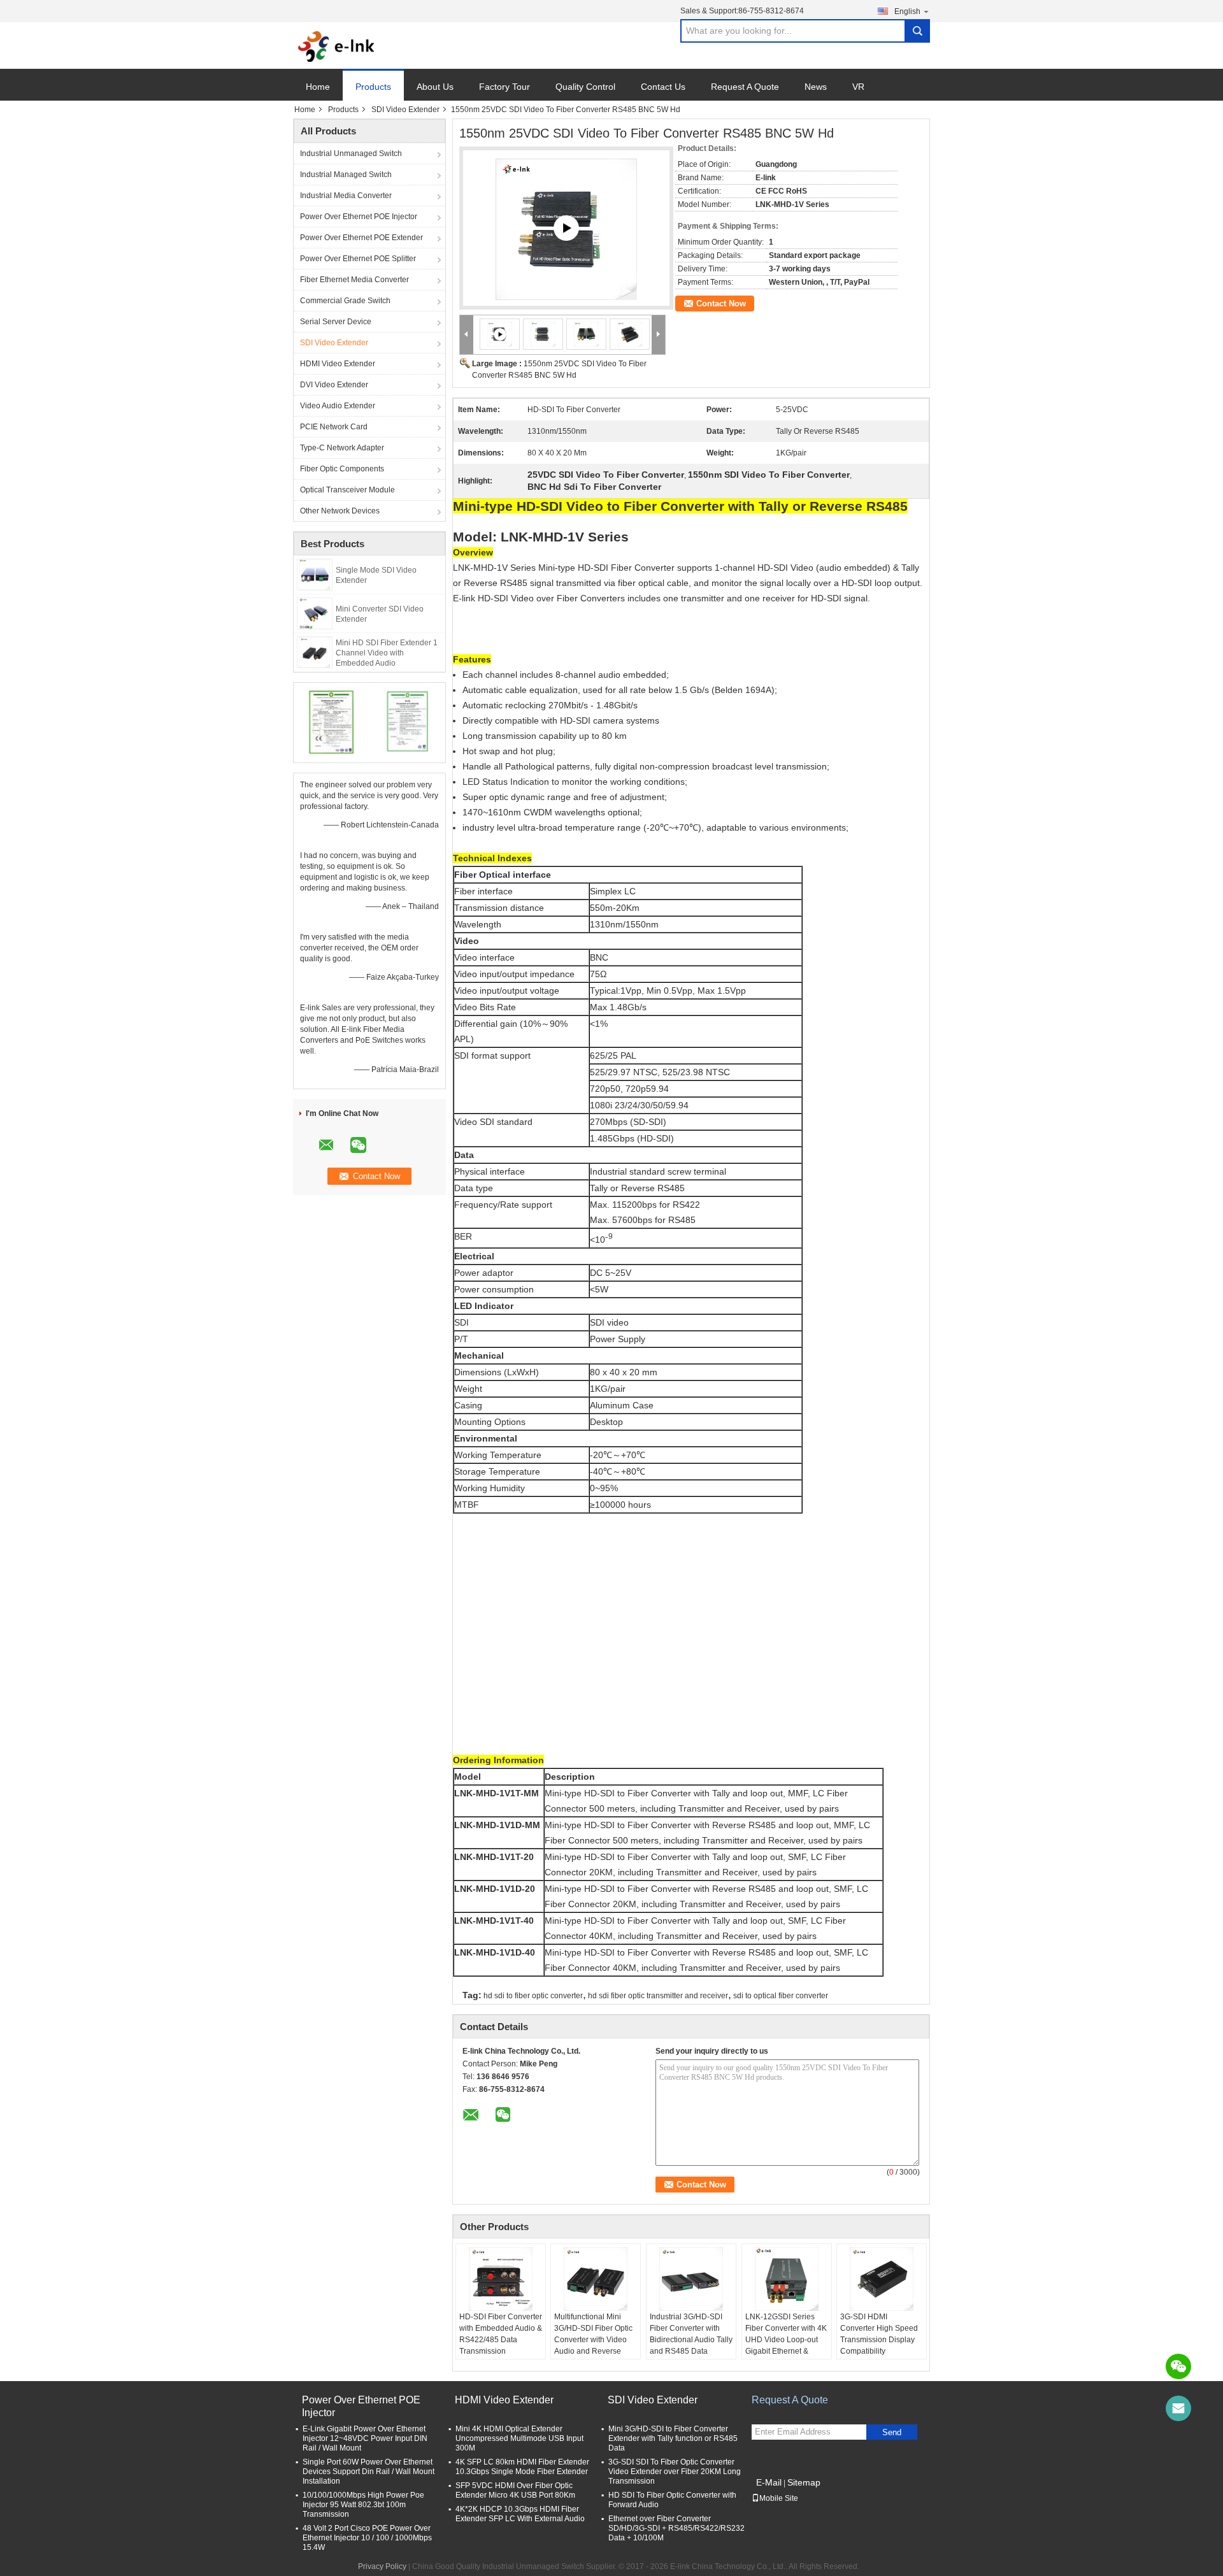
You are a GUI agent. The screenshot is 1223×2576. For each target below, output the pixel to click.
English (907, 11)
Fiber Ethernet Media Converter (354, 280)
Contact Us (663, 87)
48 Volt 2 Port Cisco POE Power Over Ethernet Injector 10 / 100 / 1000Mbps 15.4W (367, 2538)
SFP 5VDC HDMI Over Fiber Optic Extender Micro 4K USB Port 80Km (515, 2490)
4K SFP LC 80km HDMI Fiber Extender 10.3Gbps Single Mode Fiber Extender (522, 2467)
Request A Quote (745, 87)
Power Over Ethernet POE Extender (361, 238)
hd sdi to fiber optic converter (533, 1996)
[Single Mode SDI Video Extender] (315, 574)
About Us (435, 87)
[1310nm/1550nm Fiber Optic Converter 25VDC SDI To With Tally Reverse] (566, 229)
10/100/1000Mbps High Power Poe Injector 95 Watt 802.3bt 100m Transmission (363, 2505)
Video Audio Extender (338, 406)
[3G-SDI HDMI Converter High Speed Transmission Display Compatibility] (882, 2279)
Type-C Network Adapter (342, 448)
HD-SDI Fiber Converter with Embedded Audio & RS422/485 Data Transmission (501, 2334)
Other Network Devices (340, 511)
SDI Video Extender (405, 110)
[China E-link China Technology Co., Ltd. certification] (332, 721)
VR (858, 87)
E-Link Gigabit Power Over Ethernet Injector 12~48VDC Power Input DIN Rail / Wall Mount (365, 2438)
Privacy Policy (382, 2566)
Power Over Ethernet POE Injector (359, 217)
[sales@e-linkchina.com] (1178, 2408)
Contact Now (721, 304)
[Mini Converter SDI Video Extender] (315, 613)
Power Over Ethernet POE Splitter (358, 259)
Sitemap (804, 2482)
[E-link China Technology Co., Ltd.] (337, 46)
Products (373, 87)
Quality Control (585, 87)
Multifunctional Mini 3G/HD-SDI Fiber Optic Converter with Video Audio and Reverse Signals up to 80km (593, 2340)
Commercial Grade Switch (345, 301)
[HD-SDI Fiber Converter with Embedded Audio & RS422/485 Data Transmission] (501, 2279)
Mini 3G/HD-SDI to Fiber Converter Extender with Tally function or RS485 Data (673, 2438)
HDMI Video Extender (338, 364)
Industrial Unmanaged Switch (351, 154)
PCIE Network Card (334, 427)
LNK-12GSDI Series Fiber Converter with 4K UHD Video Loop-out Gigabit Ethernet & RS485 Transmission (786, 2340)
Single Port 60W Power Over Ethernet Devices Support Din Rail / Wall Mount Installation (368, 2472)
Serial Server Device (336, 322)
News (816, 87)
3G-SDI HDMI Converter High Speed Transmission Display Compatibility (879, 2334)
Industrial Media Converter (346, 196)
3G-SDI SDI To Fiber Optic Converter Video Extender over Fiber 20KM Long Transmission (675, 2472)
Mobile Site (779, 2498)
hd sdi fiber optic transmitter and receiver (658, 1996)
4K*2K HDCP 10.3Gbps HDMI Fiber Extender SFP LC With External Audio (520, 2514)
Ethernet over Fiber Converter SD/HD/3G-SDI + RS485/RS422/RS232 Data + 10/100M (676, 2528)
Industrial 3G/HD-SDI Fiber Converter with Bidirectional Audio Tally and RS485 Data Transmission (691, 2340)
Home (318, 87)
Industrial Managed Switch (346, 175)
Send (892, 2432)
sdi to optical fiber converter (781, 1996)
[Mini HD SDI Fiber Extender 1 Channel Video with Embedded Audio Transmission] (315, 652)
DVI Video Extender (334, 385)
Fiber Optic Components (342, 469)
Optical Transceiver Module (347, 490)
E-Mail (769, 2482)
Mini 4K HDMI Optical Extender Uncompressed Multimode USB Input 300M (519, 2438)
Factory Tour (504, 87)
